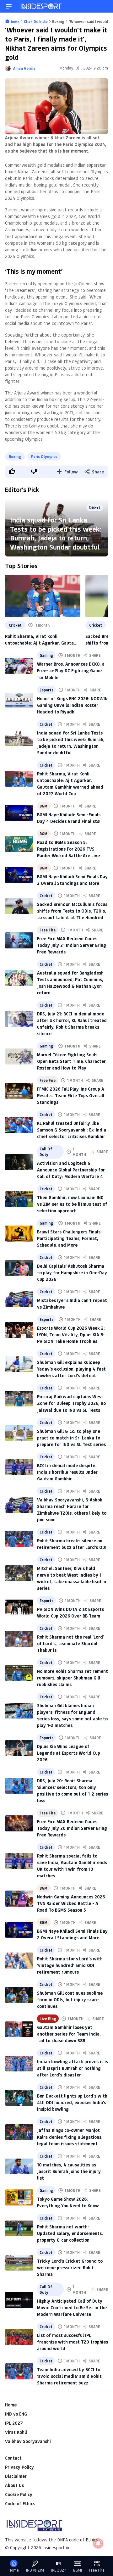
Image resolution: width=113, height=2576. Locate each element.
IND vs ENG (16, 2414)
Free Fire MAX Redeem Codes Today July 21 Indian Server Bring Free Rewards (72, 945)
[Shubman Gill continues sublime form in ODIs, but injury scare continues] (19, 1995)
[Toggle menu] (9, 6)
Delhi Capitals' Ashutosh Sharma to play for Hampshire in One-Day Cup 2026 (72, 1273)
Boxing (15, 456)
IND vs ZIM (35, 2570)
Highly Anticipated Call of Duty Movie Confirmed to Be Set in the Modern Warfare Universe (72, 2308)
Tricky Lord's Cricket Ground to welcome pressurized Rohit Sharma (70, 2268)
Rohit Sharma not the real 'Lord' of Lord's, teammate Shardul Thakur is (70, 1643)
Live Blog (48, 2019)
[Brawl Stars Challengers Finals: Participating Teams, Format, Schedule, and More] (19, 1234)
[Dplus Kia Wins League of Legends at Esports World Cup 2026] (19, 1748)
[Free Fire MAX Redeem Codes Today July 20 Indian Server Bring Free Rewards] (19, 1823)
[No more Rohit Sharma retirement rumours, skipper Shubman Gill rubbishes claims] (19, 1673)
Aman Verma (24, 68)
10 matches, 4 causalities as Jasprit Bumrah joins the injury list (69, 2171)
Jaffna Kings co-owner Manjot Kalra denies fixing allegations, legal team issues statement (70, 2137)
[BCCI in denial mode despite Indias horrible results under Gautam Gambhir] (19, 1467)
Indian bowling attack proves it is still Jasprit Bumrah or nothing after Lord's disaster (73, 2068)
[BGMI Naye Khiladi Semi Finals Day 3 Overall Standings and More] (19, 875)
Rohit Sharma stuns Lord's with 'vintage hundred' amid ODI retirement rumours (70, 1965)
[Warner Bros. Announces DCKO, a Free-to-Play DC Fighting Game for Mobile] (19, 666)
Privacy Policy (19, 2467)
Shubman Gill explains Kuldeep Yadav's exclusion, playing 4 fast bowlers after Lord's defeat (71, 1369)
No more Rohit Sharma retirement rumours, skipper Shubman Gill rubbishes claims (73, 1678)
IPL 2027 (14, 2423)
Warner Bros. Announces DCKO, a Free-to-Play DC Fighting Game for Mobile (71, 671)
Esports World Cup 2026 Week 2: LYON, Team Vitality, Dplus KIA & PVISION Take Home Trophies (71, 1335)
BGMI (44, 806)
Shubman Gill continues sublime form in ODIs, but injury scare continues (70, 2000)
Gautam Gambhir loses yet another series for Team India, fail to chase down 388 (69, 2034)
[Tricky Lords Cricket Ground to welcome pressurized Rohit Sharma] (19, 2263)
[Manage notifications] (98, 2543)
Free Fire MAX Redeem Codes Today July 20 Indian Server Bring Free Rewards (72, 1828)
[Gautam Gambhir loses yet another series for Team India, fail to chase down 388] (19, 2029)
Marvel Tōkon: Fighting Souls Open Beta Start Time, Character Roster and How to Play (71, 1061)
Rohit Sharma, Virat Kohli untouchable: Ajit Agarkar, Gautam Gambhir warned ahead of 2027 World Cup (41, 640)
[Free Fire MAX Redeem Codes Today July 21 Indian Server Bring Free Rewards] (19, 940)
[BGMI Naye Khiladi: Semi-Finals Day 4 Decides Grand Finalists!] (19, 813)
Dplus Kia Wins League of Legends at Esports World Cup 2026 (69, 1753)
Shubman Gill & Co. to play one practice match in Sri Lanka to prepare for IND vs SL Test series (71, 1438)
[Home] (41, 6)
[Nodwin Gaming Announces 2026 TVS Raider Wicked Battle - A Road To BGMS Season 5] (19, 1899)
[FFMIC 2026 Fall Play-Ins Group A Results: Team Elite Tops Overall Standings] (19, 1091)
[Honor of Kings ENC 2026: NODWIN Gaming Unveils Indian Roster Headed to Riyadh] (19, 700)
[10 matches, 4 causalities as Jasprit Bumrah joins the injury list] (19, 2167)
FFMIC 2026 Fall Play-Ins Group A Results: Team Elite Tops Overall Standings (71, 1095)
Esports (46, 690)
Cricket (15, 625)
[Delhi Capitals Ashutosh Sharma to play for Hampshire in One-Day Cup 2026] (19, 1268)
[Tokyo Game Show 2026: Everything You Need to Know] (19, 2197)
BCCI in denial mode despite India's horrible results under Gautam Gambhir (67, 1472)
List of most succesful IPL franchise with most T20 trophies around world (73, 2342)
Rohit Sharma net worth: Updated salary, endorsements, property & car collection (70, 2233)
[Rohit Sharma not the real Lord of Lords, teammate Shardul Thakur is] (19, 1639)
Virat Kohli (16, 2432)
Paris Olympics (44, 456)
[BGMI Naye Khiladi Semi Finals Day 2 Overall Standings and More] (19, 1930)
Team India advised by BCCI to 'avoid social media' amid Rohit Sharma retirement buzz (69, 2376)
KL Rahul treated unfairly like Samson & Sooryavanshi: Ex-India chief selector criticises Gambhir (72, 1130)
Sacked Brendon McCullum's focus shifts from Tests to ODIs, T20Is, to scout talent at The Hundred (72, 911)
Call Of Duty (46, 1152)
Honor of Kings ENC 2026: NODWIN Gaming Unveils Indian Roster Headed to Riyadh (72, 705)
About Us (14, 2485)
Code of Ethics (20, 2503)
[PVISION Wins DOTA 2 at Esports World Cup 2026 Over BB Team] (19, 1608)
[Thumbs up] (12, 471)
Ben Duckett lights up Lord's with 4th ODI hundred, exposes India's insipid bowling (72, 2102)
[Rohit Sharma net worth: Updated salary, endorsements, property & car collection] (19, 2229)
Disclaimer (16, 2476)
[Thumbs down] (34, 471)
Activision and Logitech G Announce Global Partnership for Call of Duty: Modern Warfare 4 (71, 1170)
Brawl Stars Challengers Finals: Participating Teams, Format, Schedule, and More (69, 1238)
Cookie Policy (19, 2494)
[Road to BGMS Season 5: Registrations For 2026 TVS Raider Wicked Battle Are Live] (19, 844)
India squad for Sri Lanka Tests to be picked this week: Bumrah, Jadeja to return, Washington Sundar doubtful (56, 533)
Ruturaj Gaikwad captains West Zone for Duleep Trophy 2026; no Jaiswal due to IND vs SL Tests (71, 1403)
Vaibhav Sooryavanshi (28, 2441)
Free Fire (48, 930)
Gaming (46, 655)
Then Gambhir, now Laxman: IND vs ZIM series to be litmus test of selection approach (72, 1204)
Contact (13, 2458)
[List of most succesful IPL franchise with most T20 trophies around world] (19, 2337)
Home (11, 2405)
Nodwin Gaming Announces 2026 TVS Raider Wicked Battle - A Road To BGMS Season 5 (71, 1903)
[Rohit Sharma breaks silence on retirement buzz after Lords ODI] (19, 1539)
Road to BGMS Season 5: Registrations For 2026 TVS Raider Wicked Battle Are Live (68, 849)
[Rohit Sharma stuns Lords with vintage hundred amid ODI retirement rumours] (19, 1961)
